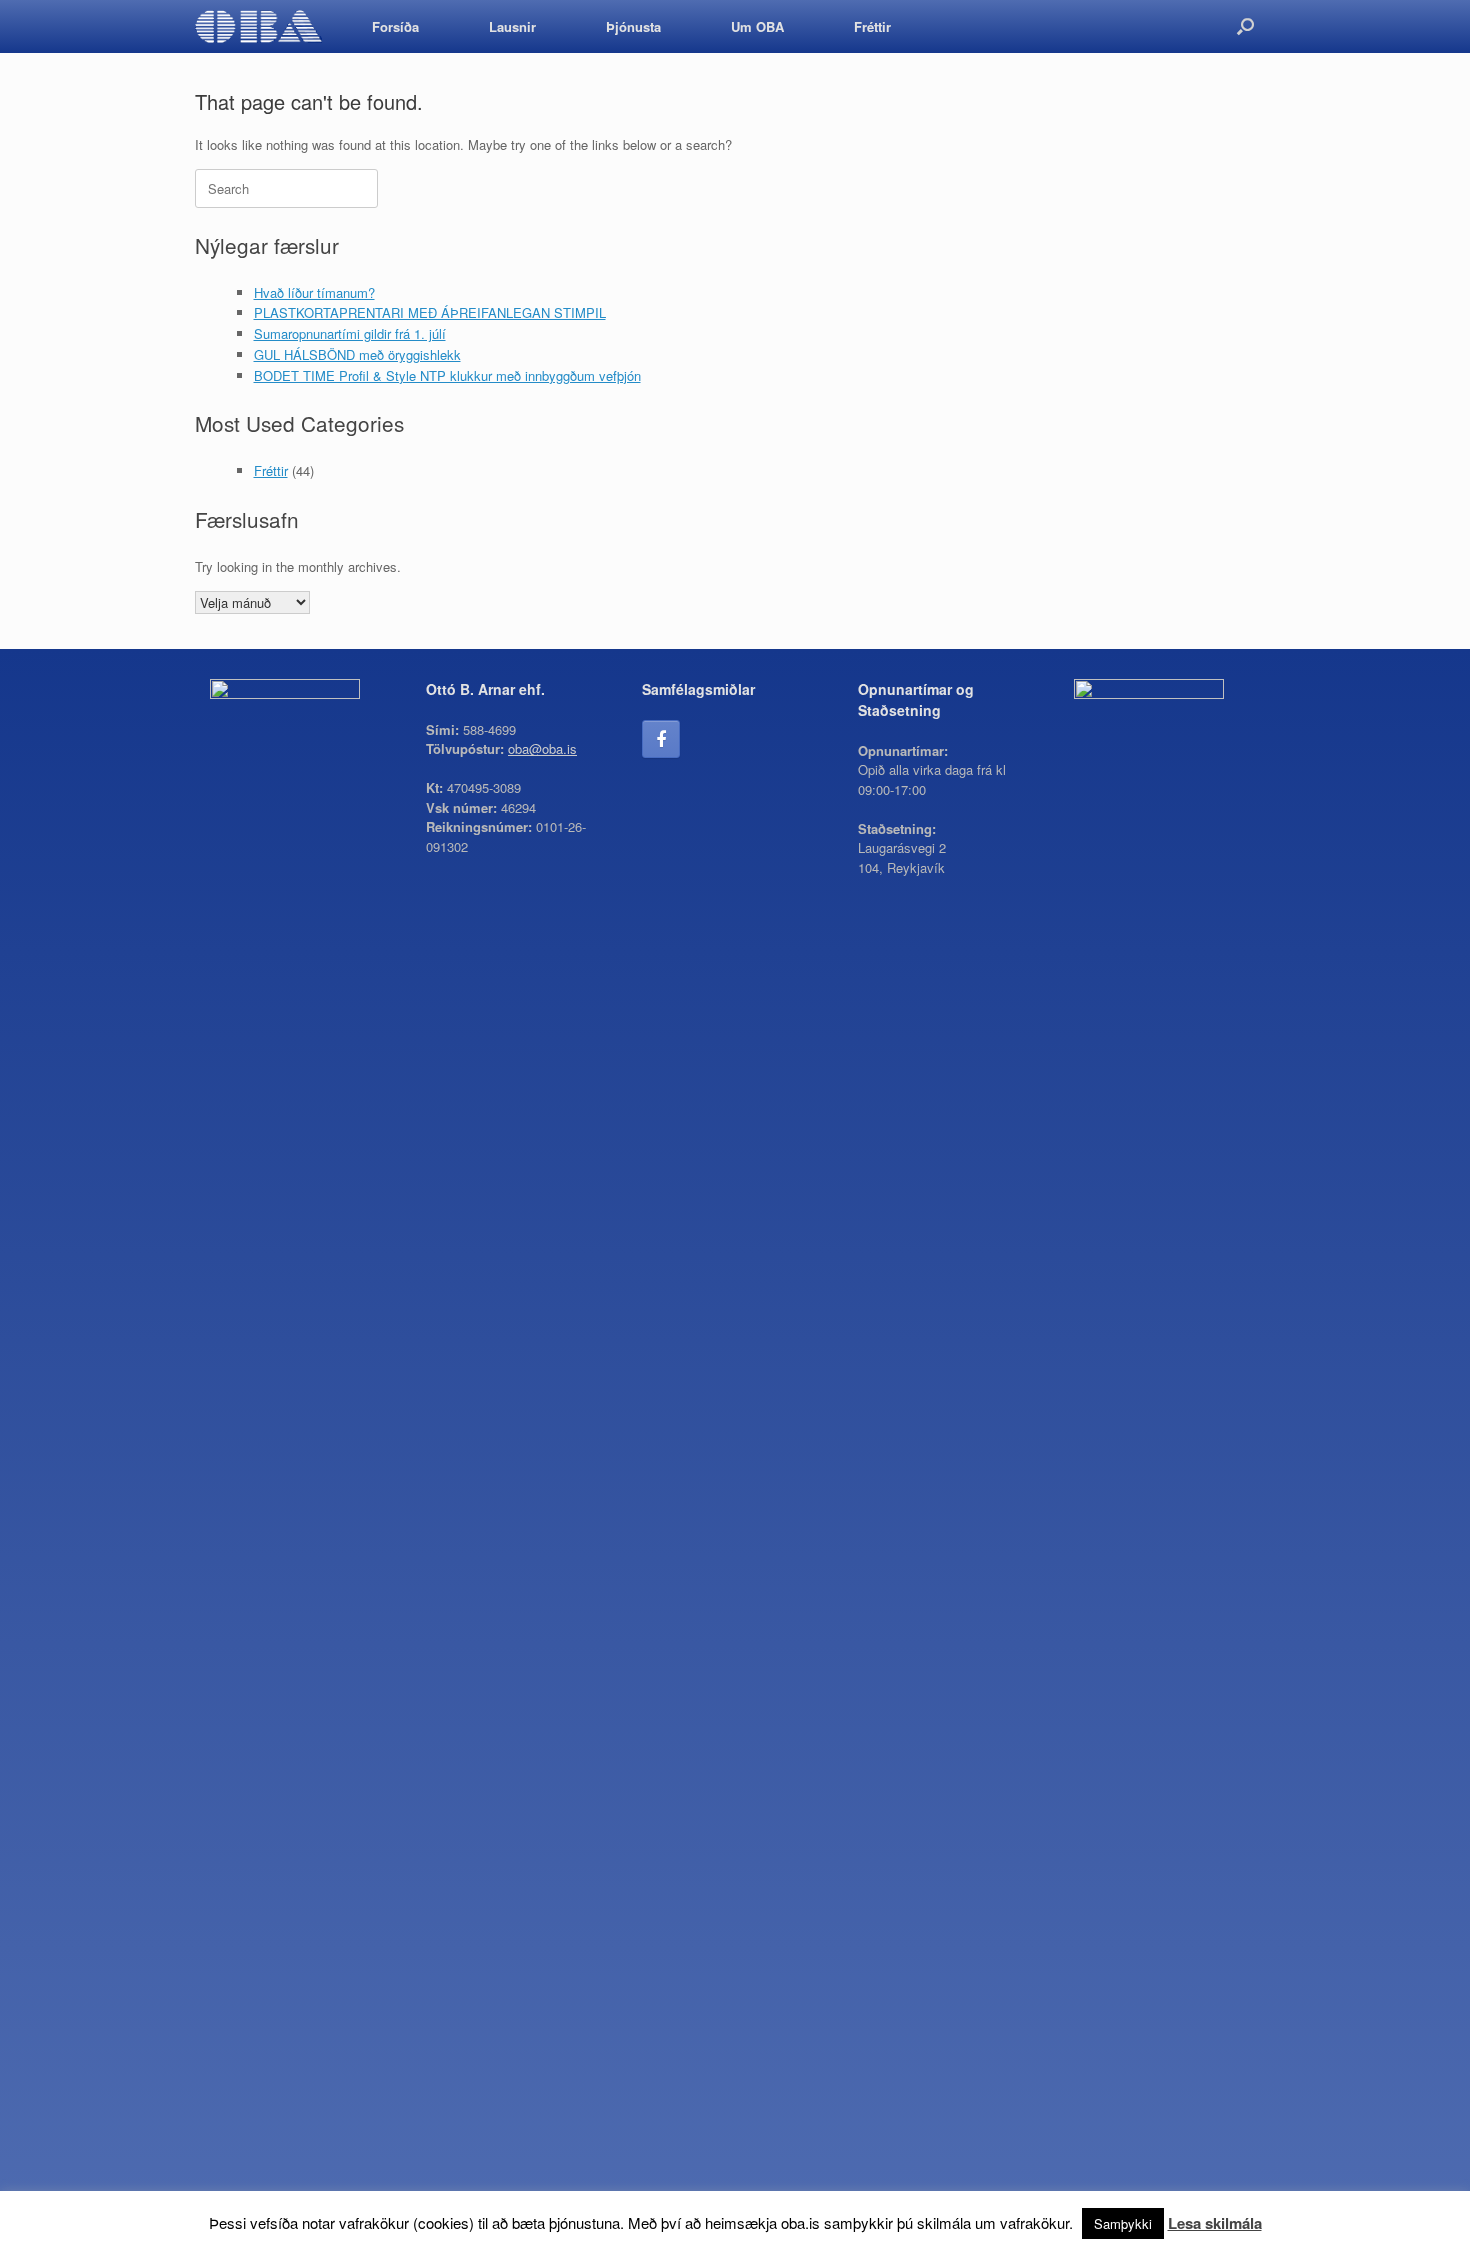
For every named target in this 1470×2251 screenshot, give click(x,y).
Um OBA (757, 26)
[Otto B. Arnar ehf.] (258, 26)
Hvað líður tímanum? (314, 292)
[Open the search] (1245, 26)
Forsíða (395, 26)
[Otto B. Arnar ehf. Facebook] (661, 739)
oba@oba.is (542, 748)
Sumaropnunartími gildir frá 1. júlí (350, 333)
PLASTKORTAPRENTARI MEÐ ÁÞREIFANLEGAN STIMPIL (430, 312)
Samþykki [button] (1123, 2223)
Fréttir (872, 26)
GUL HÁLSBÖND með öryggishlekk (357, 354)
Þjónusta (633, 26)
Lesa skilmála (1215, 2223)
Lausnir (512, 26)
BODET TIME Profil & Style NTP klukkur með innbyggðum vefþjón (447, 375)
